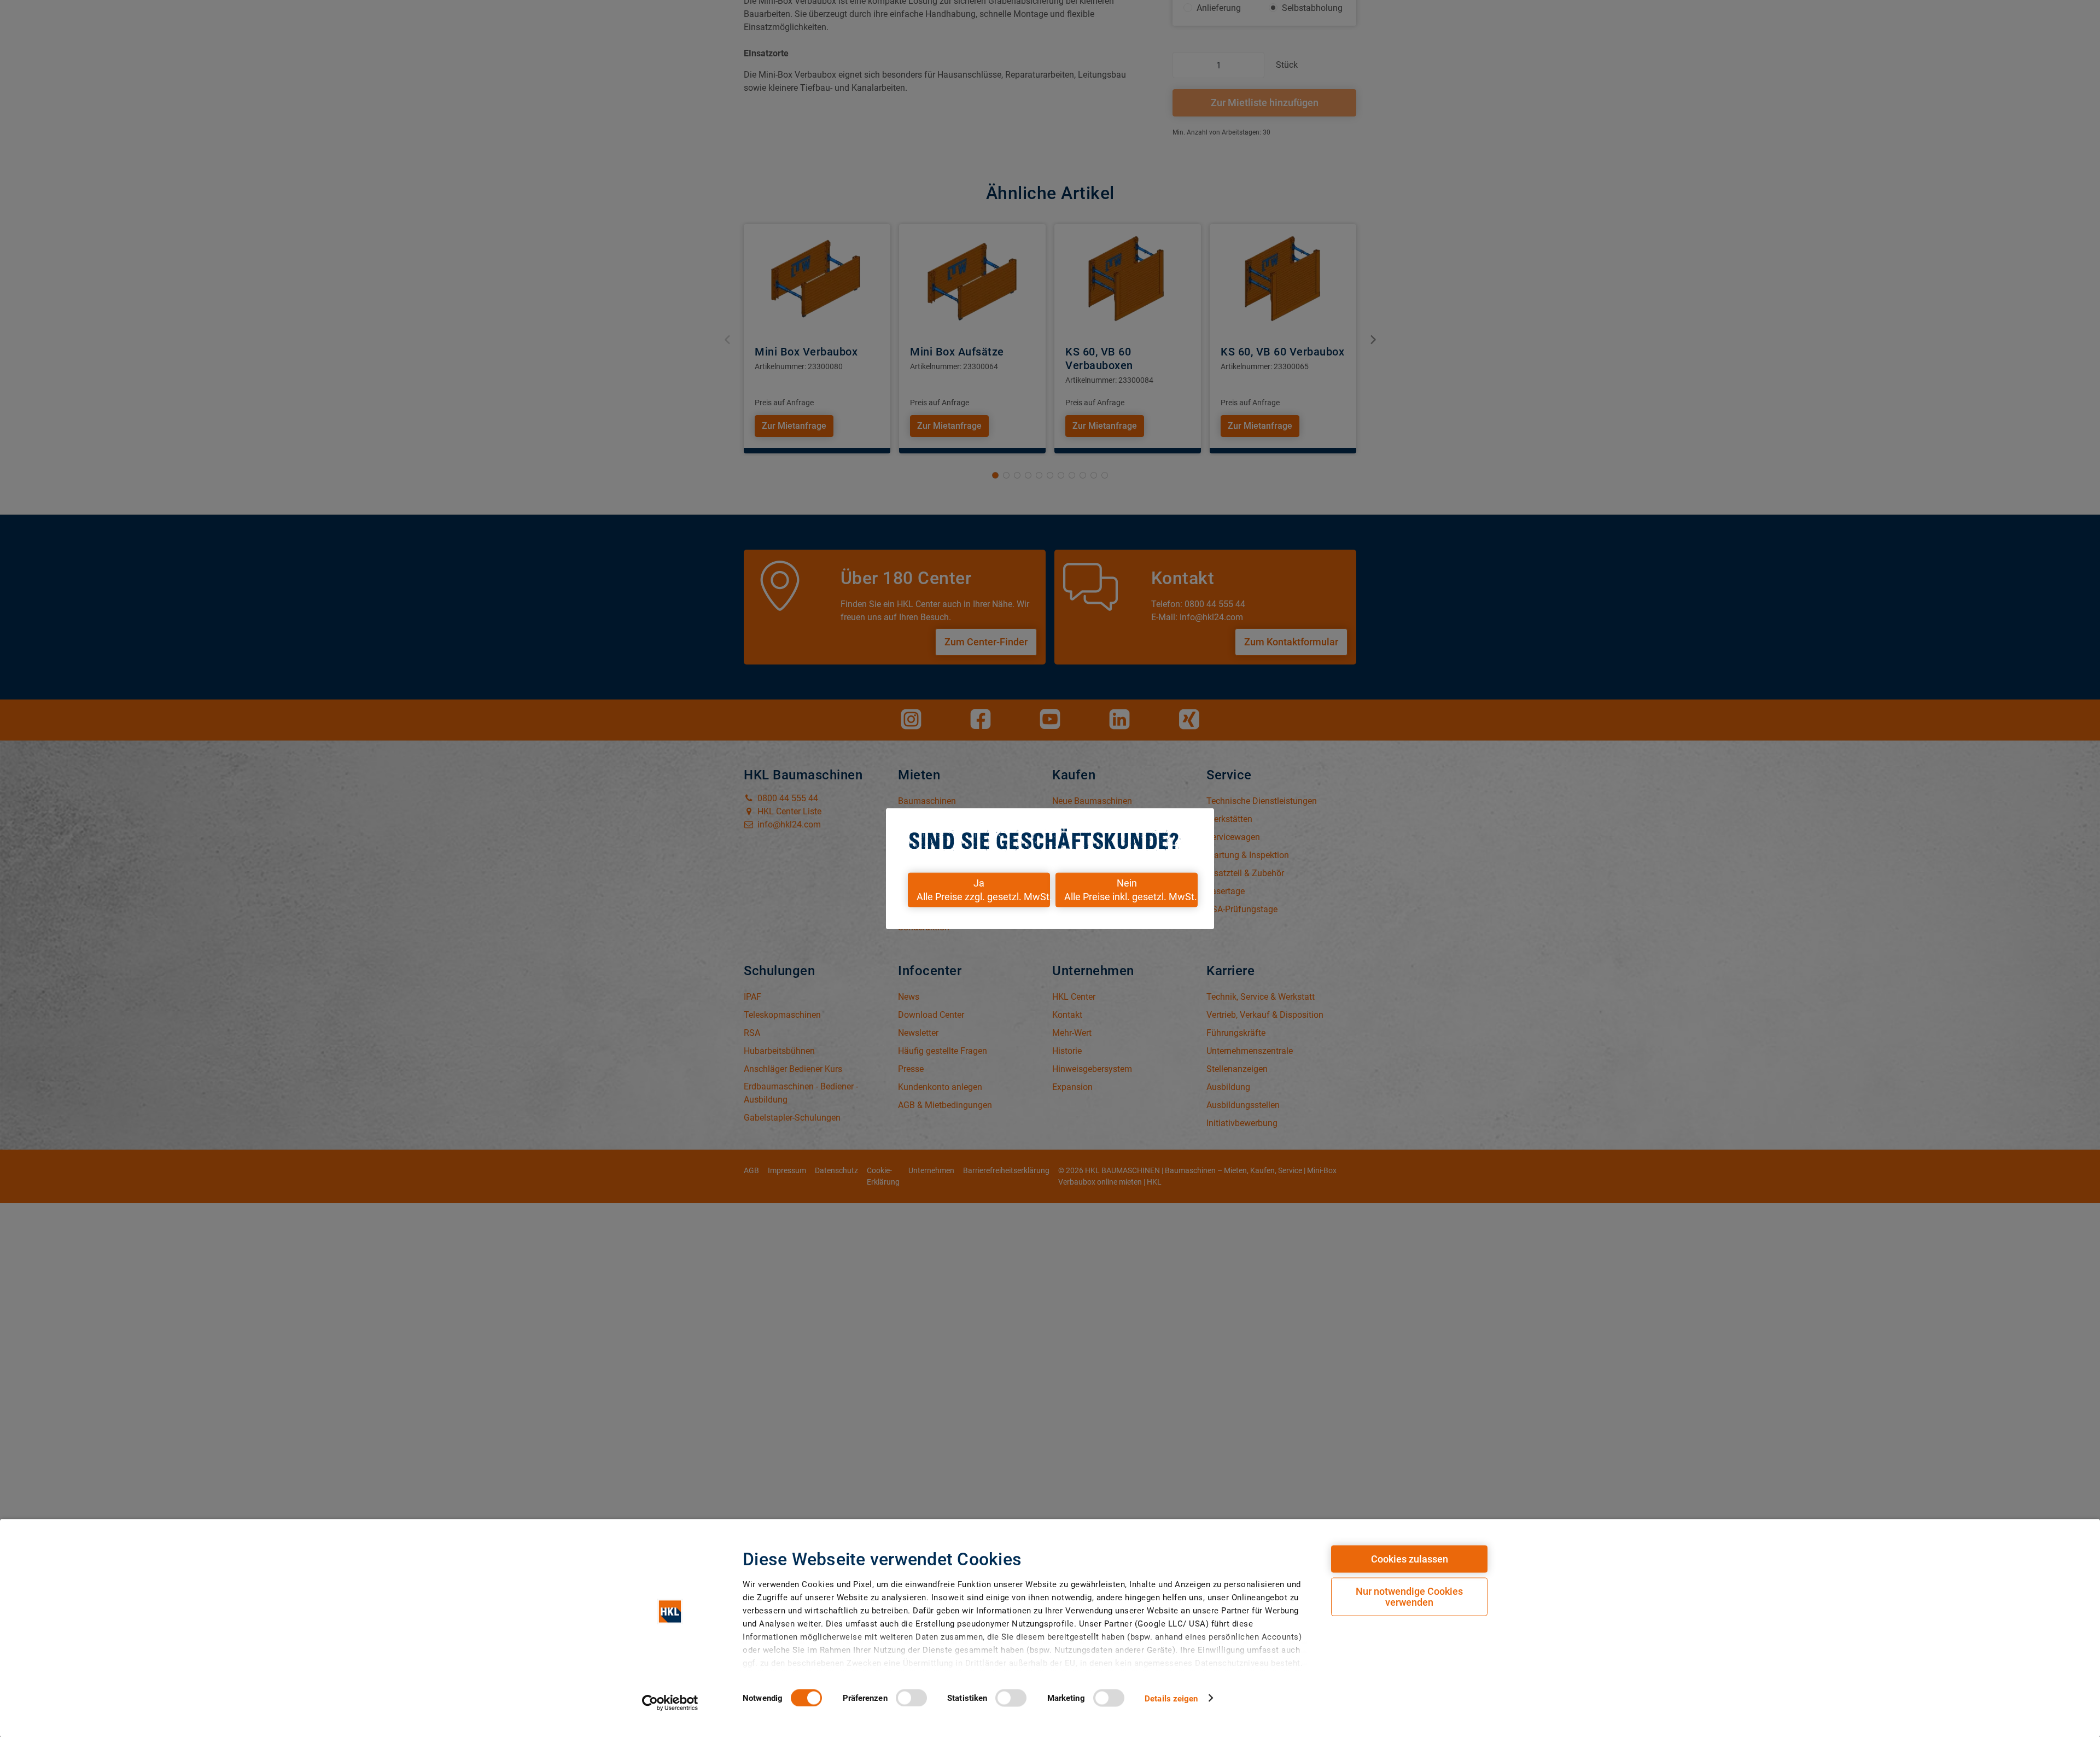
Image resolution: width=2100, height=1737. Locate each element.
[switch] (911, 1698)
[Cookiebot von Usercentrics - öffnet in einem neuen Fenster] (670, 1703)
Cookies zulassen (1410, 1559)
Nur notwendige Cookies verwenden (1409, 1597)
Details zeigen (1171, 1698)
